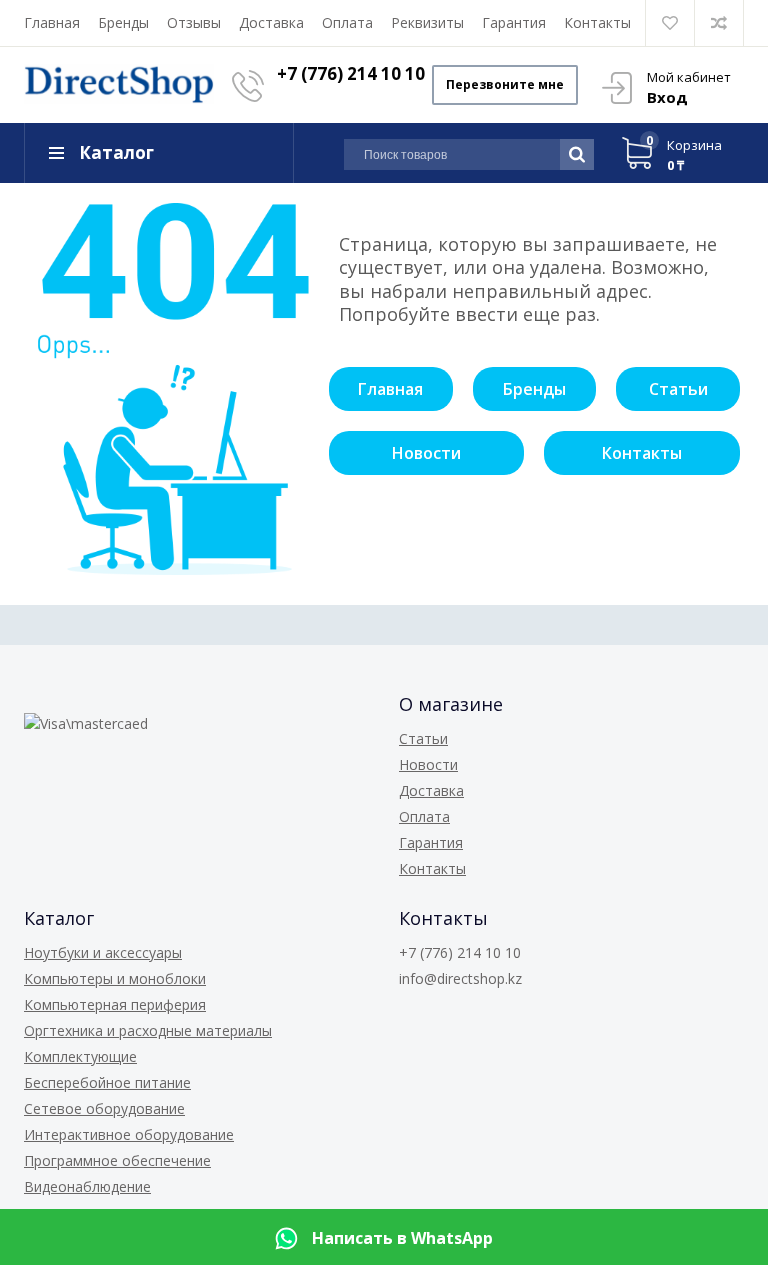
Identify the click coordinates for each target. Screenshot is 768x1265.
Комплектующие (80, 1056)
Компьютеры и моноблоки (115, 978)
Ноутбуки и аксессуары (103, 952)
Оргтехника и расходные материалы (148, 1030)
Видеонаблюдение (87, 1186)
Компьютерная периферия (115, 1004)
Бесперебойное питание (107, 1082)
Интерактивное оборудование (129, 1134)
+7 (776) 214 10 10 (351, 73)
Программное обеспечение (117, 1160)
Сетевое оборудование (104, 1108)
